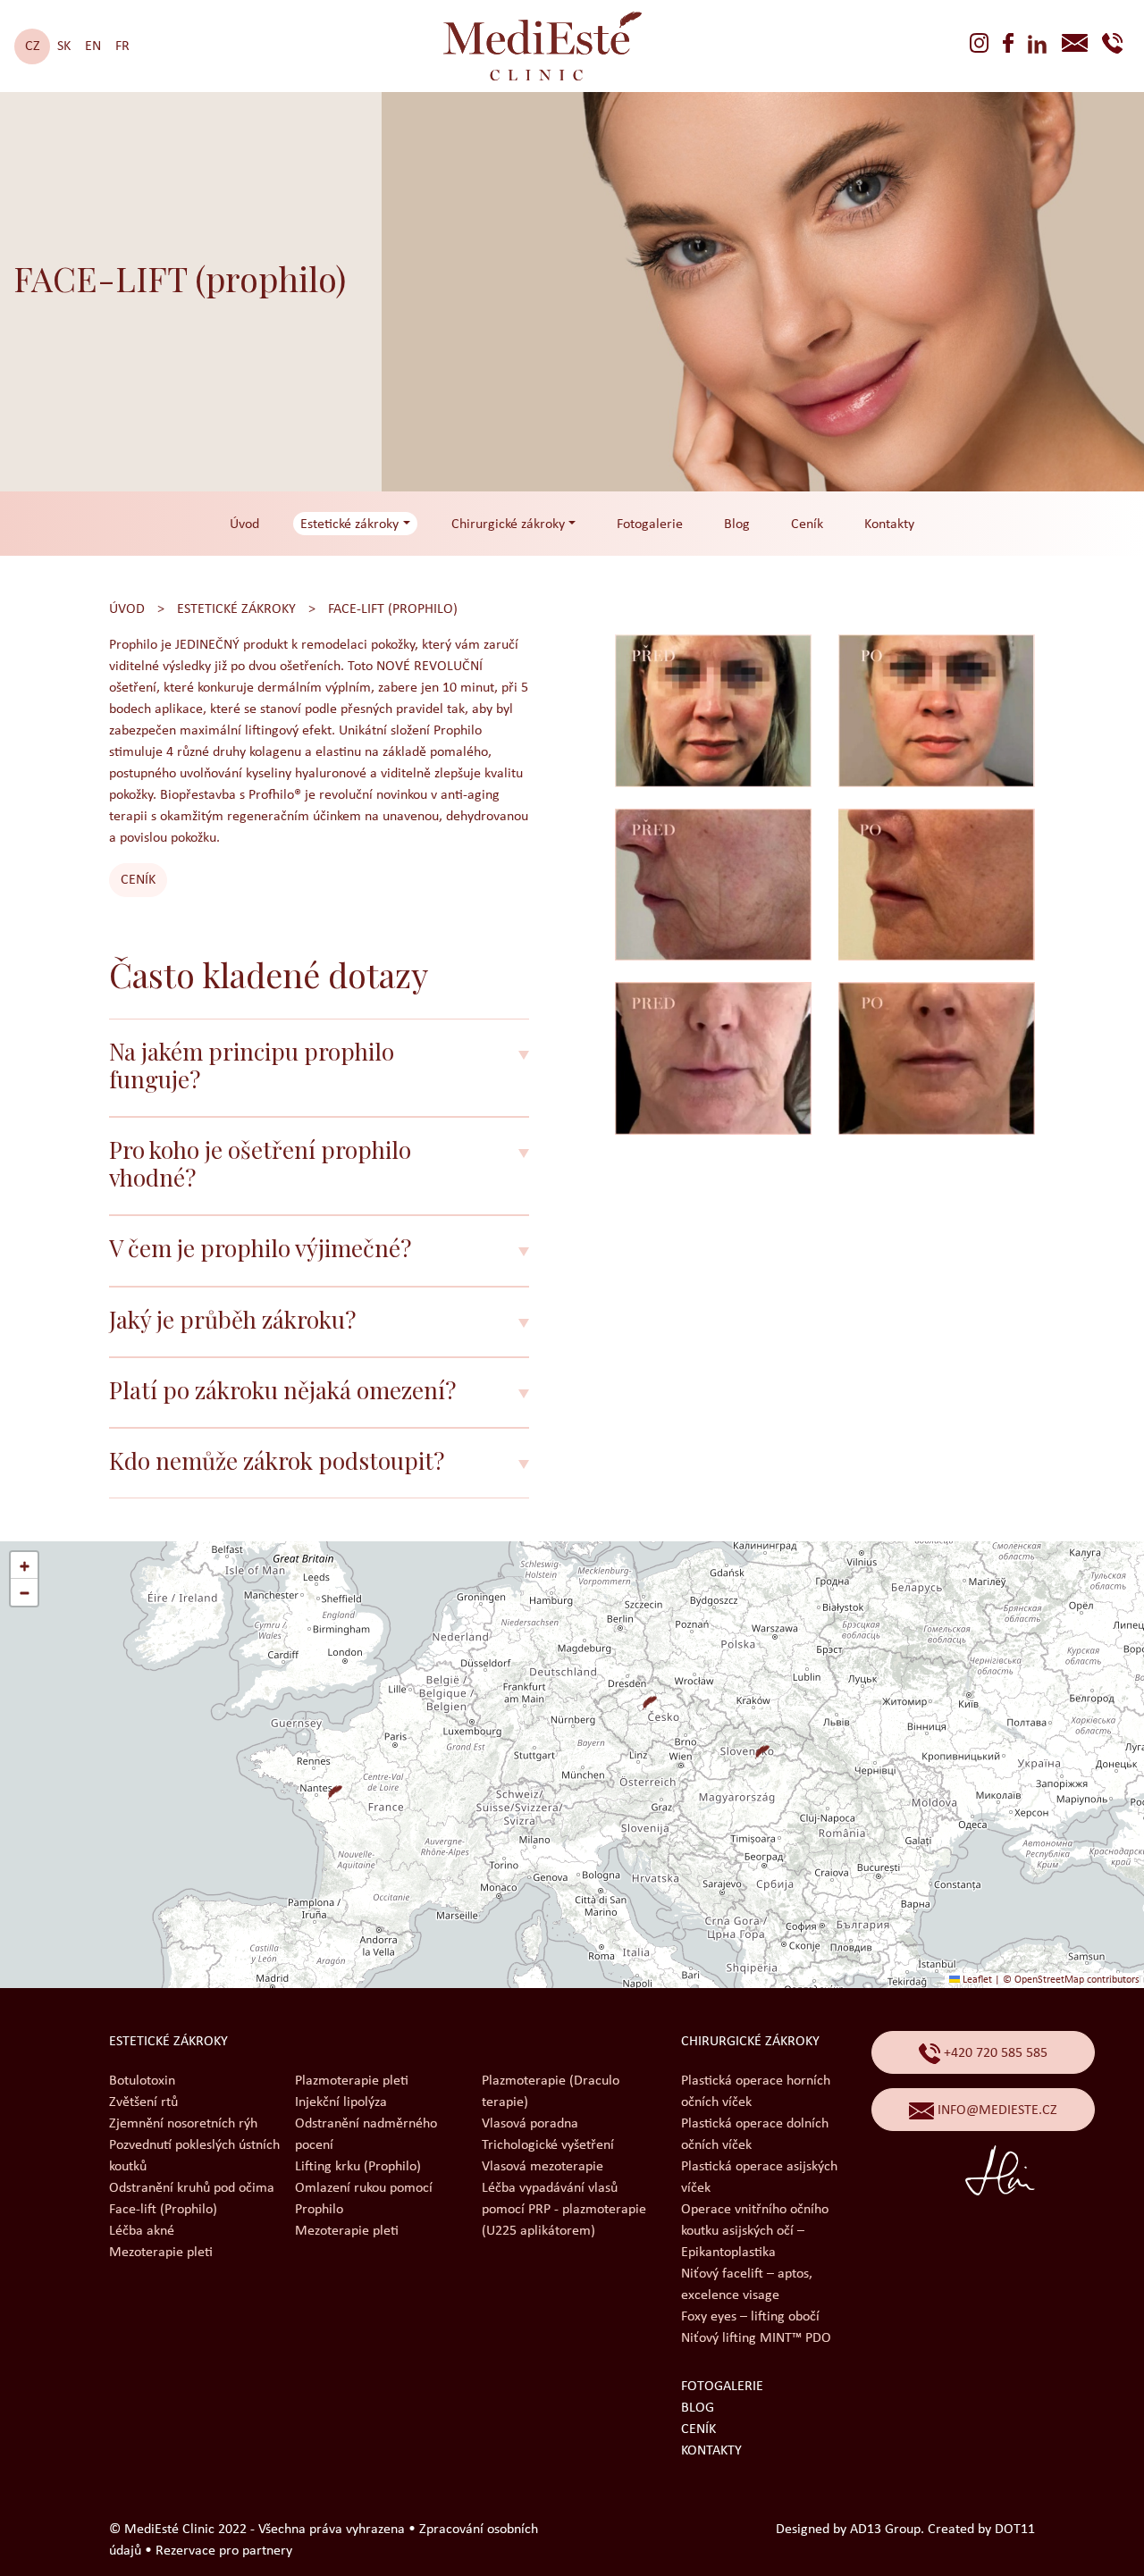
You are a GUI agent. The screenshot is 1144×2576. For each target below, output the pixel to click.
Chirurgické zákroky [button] (508, 524)
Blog (737, 524)
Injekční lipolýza (341, 2102)
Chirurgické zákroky (750, 2042)
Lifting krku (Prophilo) (358, 2167)
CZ (33, 46)
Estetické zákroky (236, 609)
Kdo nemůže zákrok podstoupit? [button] (277, 1460)
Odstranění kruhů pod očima (192, 2188)
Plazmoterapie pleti (352, 2081)
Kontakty (889, 524)
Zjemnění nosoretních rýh (183, 2124)
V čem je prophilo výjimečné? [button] (260, 1248)
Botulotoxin (142, 2081)
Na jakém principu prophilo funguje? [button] (252, 1065)
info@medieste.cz (996, 2110)
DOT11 (1015, 2530)
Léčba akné (142, 2231)
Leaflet (976, 1980)
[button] (643, 1696)
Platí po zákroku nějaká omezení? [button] (282, 1390)
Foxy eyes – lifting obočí (750, 2317)
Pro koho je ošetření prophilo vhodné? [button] (260, 1163)
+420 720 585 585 (994, 2053)
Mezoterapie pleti (161, 2253)
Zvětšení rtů (143, 2102)
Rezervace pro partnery (224, 2551)
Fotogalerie (650, 524)
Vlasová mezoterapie (543, 2167)
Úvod (244, 524)
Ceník (807, 524)
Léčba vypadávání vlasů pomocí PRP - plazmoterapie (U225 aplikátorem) (564, 2210)
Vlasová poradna (530, 2124)
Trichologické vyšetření (548, 2145)
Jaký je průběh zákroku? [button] (232, 1319)
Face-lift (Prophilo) (393, 609)
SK (64, 46)
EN (93, 46)
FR (122, 46)
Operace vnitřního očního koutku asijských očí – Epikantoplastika (755, 2231)
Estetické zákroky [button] (349, 524)
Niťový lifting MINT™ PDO (756, 2338)
